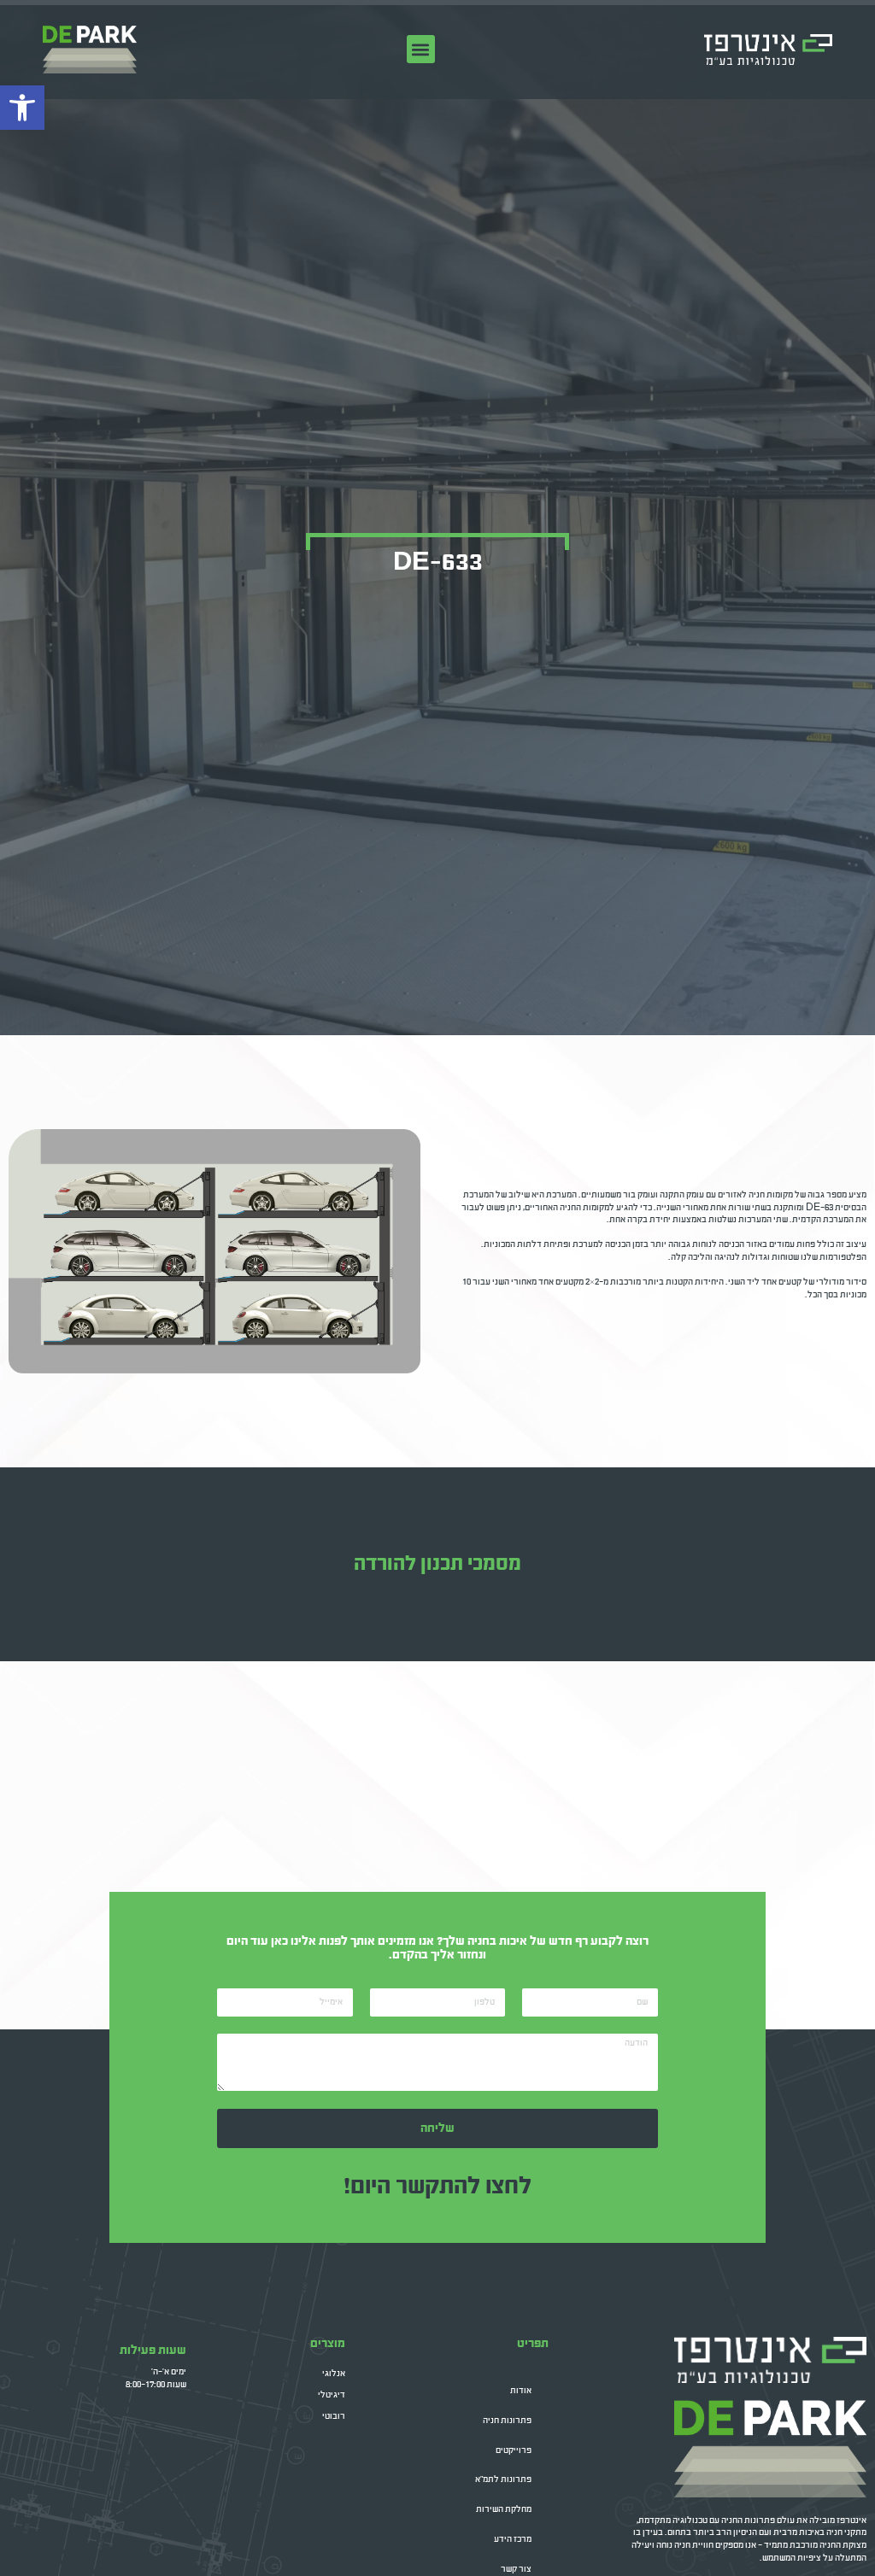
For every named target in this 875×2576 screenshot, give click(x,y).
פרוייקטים (514, 2450)
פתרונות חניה (507, 2421)
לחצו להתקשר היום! (437, 2187)
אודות (521, 2391)
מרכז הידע (513, 2539)
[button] (421, 49)
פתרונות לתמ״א (503, 2479)
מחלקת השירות (504, 2509)
